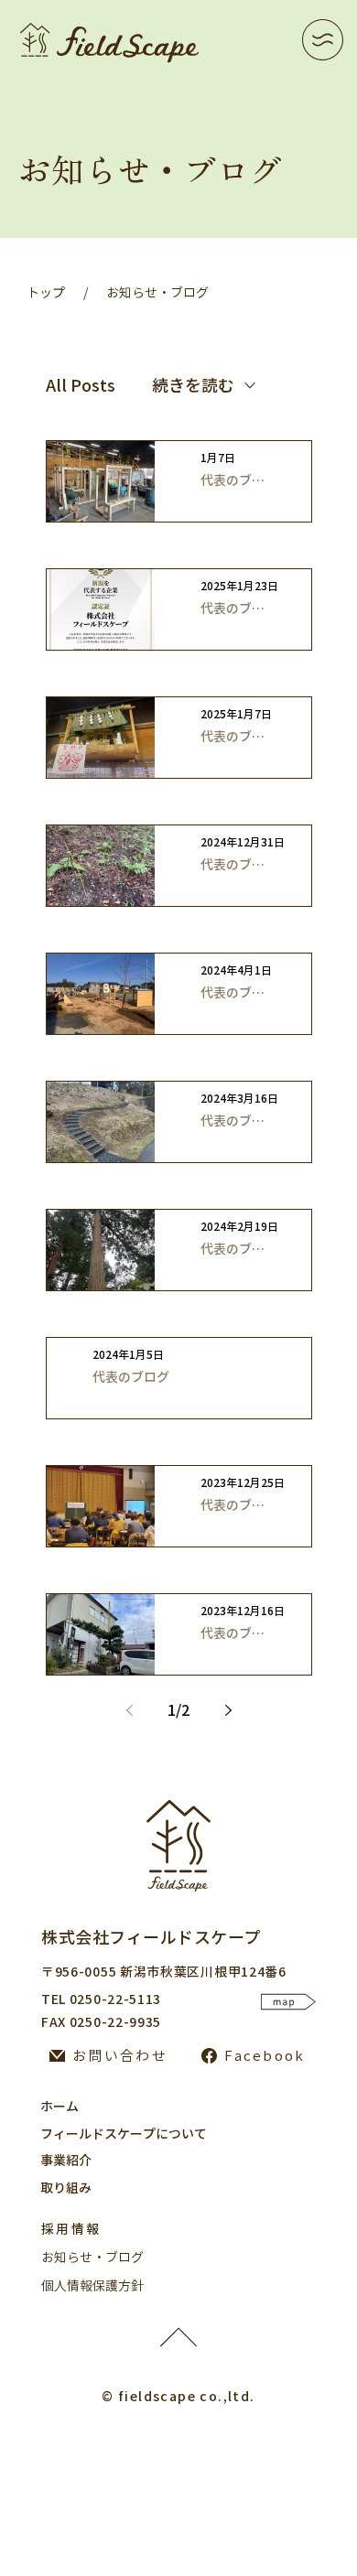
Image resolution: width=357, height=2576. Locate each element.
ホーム (59, 2107)
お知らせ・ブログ (157, 293)
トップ (46, 293)
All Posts (81, 385)
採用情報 (71, 2229)
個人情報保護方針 (92, 2286)
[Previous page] (129, 1710)
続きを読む (193, 385)
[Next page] (228, 1710)
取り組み (66, 2188)
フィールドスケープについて (124, 2134)
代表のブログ (233, 480)
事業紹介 (66, 2161)
